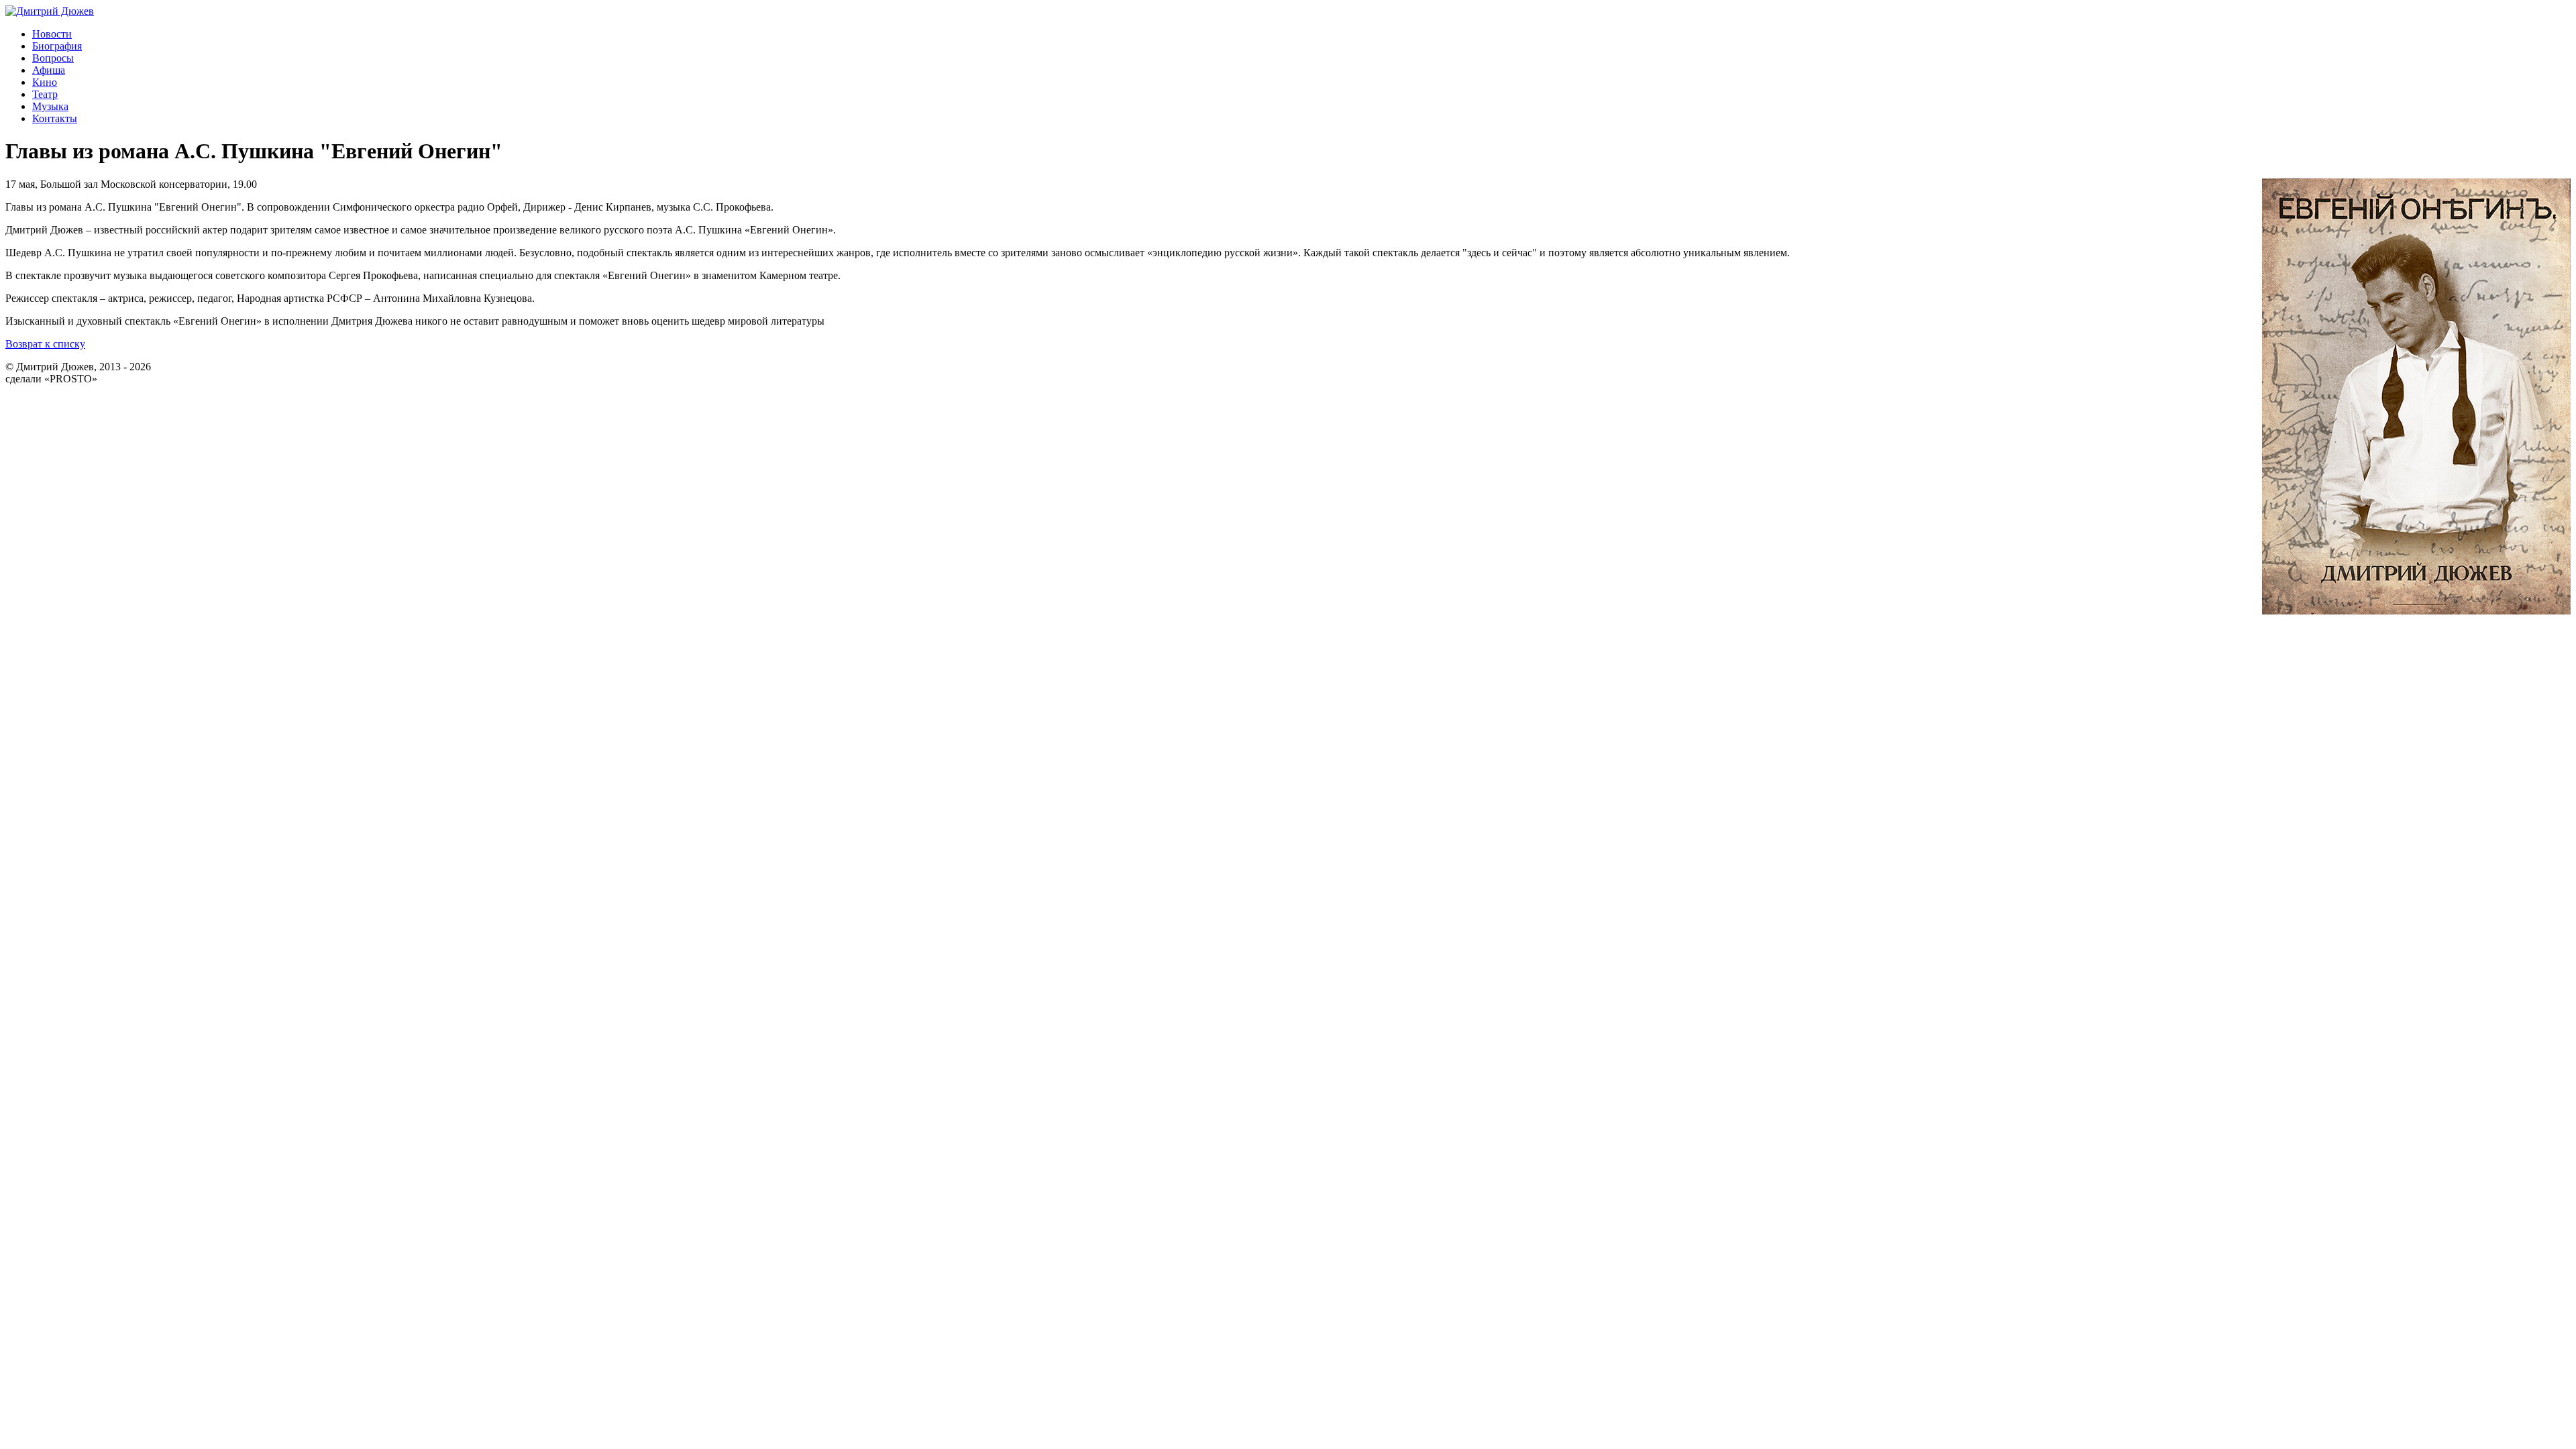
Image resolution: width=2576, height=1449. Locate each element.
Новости (52, 34)
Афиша (49, 70)
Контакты (55, 118)
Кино (45, 82)
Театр (45, 94)
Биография (57, 46)
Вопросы (53, 58)
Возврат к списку (45, 344)
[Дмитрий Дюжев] (50, 11)
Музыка (50, 106)
